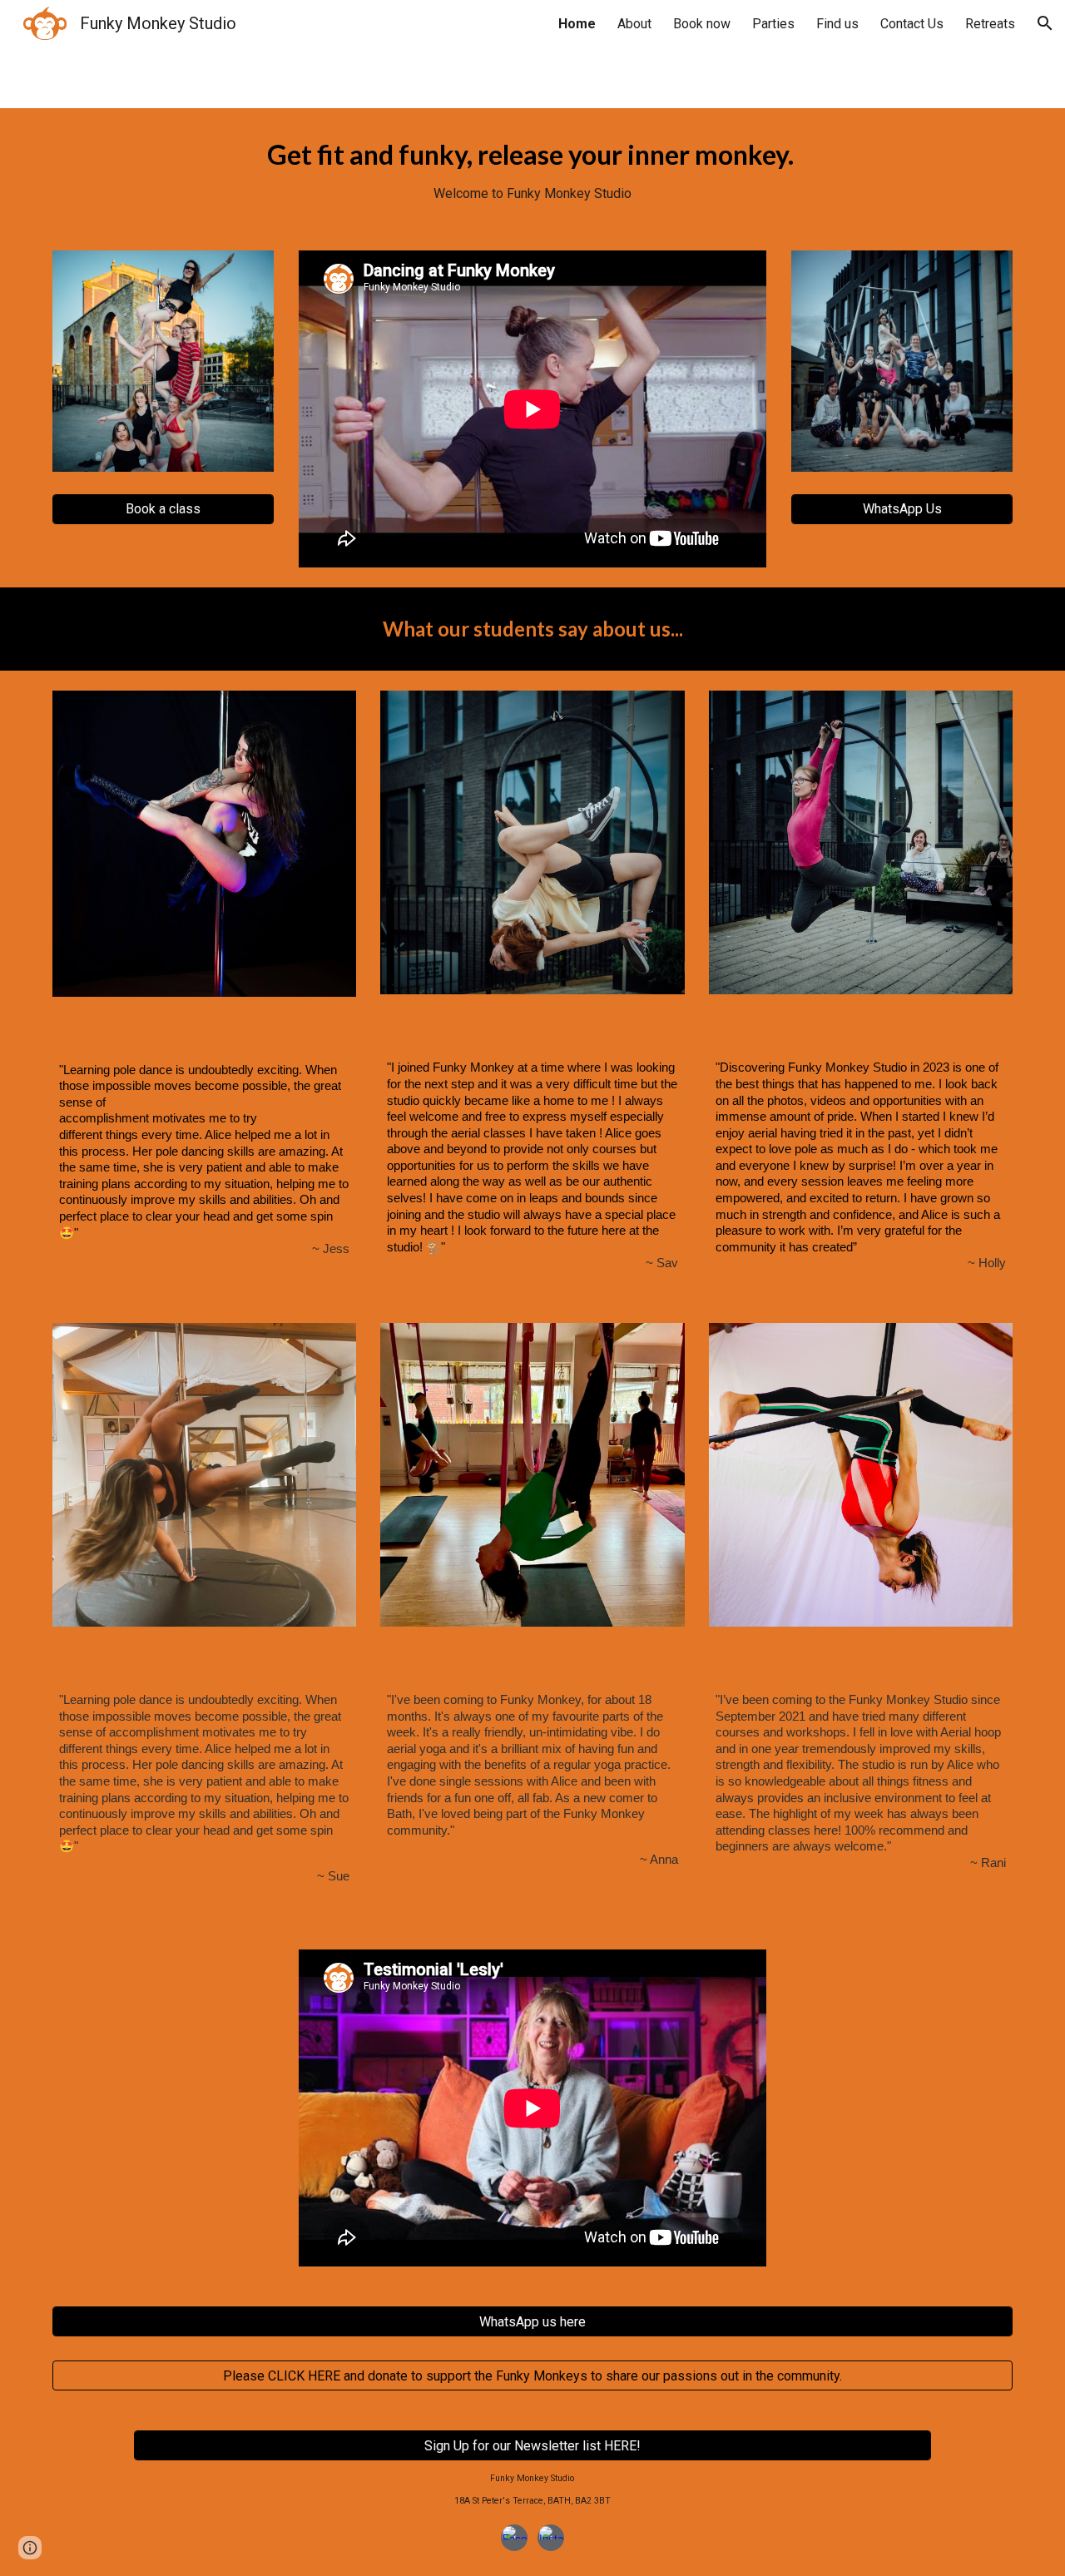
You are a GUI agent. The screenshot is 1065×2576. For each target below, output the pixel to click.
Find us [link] (837, 24)
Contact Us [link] (912, 24)
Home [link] (577, 24)
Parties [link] (773, 24)
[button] (1045, 23)
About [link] (634, 24)
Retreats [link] (990, 24)
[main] (532, 169)
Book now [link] (702, 24)
